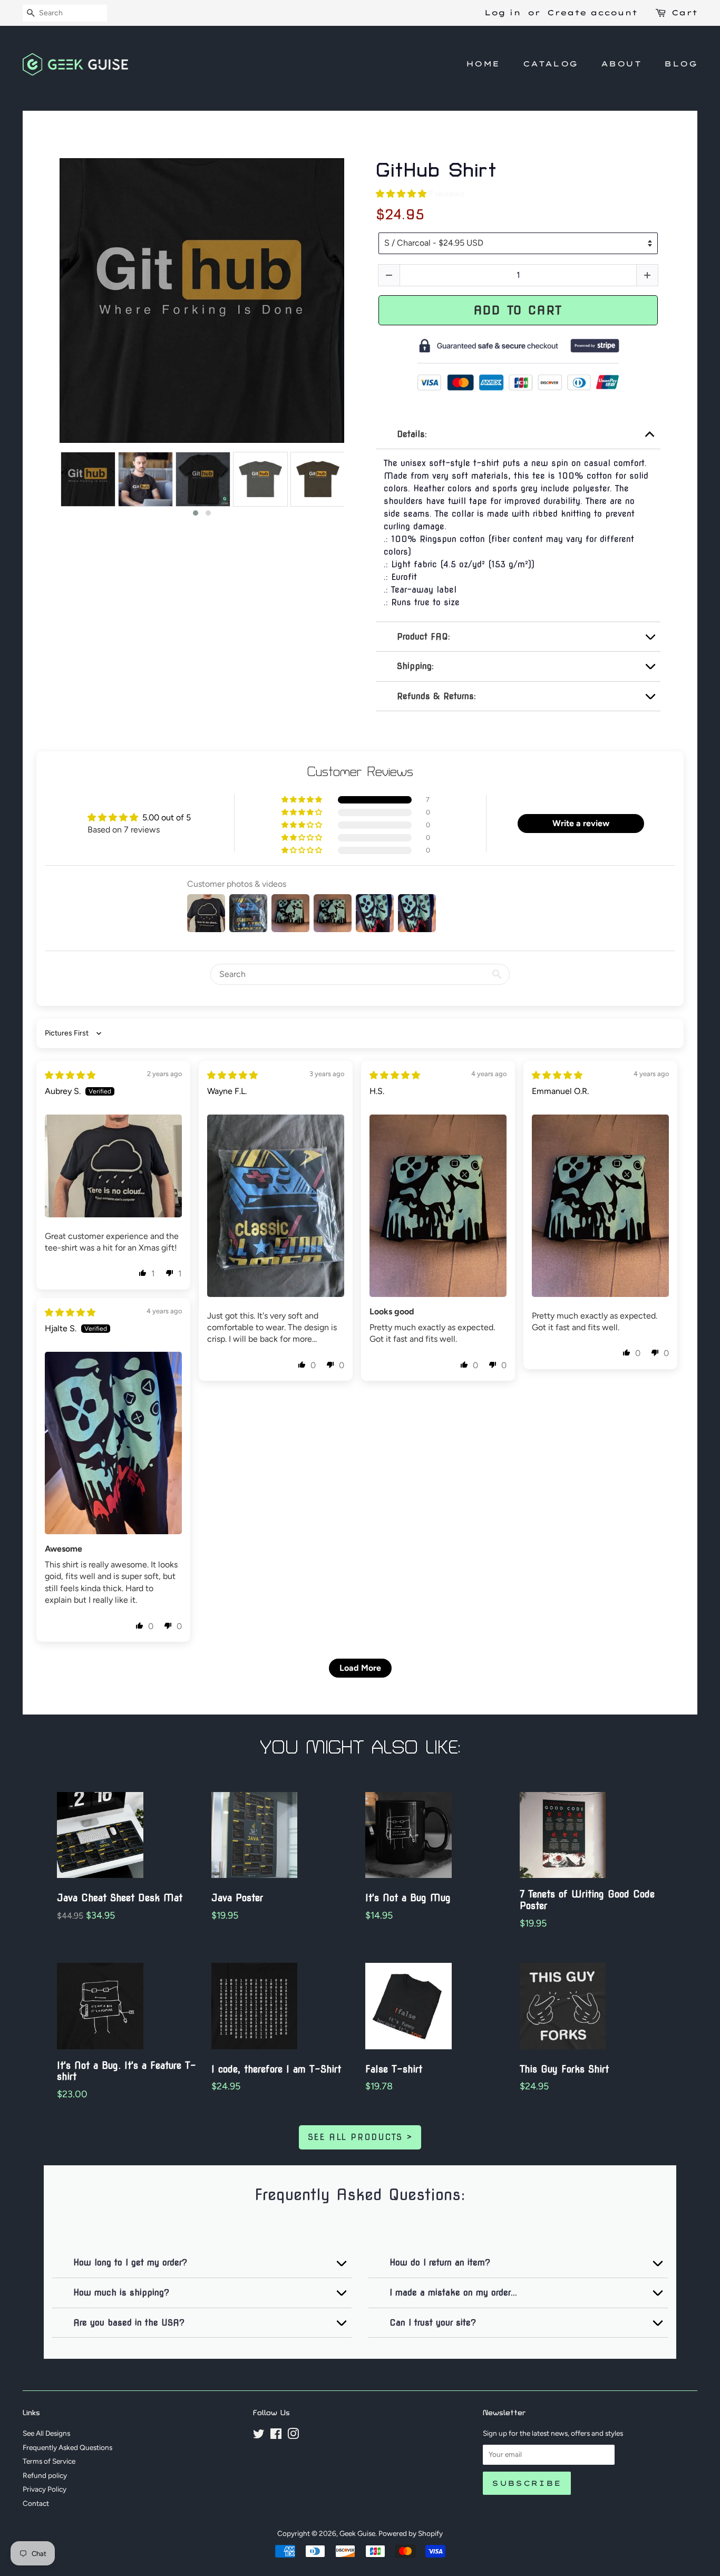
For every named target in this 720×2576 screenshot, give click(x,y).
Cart (684, 13)
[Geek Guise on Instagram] (293, 2436)
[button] (196, 513)
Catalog (551, 64)
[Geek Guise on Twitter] (259, 2436)
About (621, 64)
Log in (503, 13)
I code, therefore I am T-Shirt (276, 2069)
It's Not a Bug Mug (408, 1898)
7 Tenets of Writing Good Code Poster (587, 1900)
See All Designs (46, 2433)
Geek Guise (357, 2533)
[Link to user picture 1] (113, 1166)
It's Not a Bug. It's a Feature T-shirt (127, 2071)
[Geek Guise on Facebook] (276, 2436)
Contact (36, 2503)
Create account (592, 13)
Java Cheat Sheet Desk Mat (120, 1898)
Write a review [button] (581, 823)
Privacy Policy (45, 2489)
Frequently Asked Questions (67, 2447)
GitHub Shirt (436, 171)
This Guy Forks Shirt (564, 2069)
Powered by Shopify (411, 2533)
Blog (681, 64)
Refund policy (45, 2475)
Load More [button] (360, 1668)
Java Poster (237, 1898)
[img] (70, 1075)
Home (483, 64)
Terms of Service (49, 2461)
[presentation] (50, 485)
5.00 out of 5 (167, 817)
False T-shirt (394, 2069)
